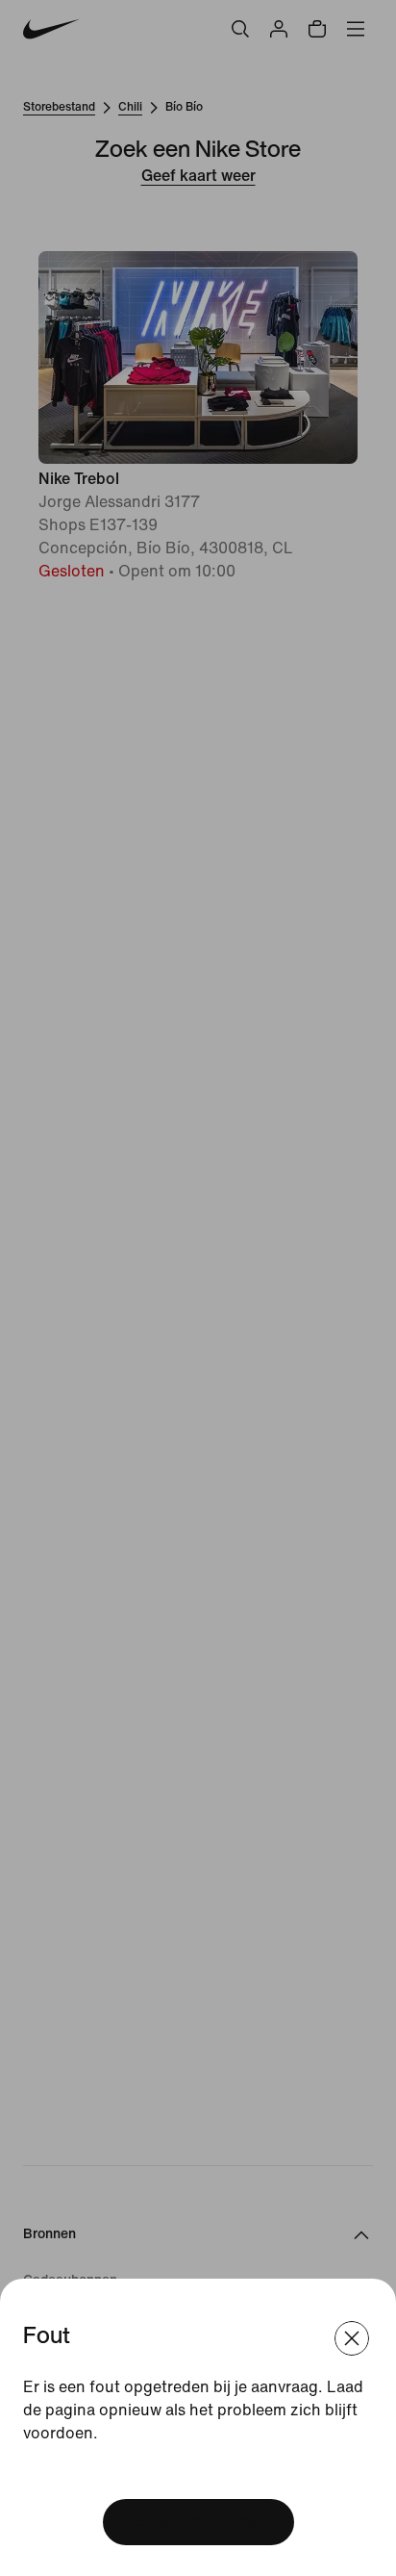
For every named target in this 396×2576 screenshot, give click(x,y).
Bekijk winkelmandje (198, 2522)
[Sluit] (352, 2338)
